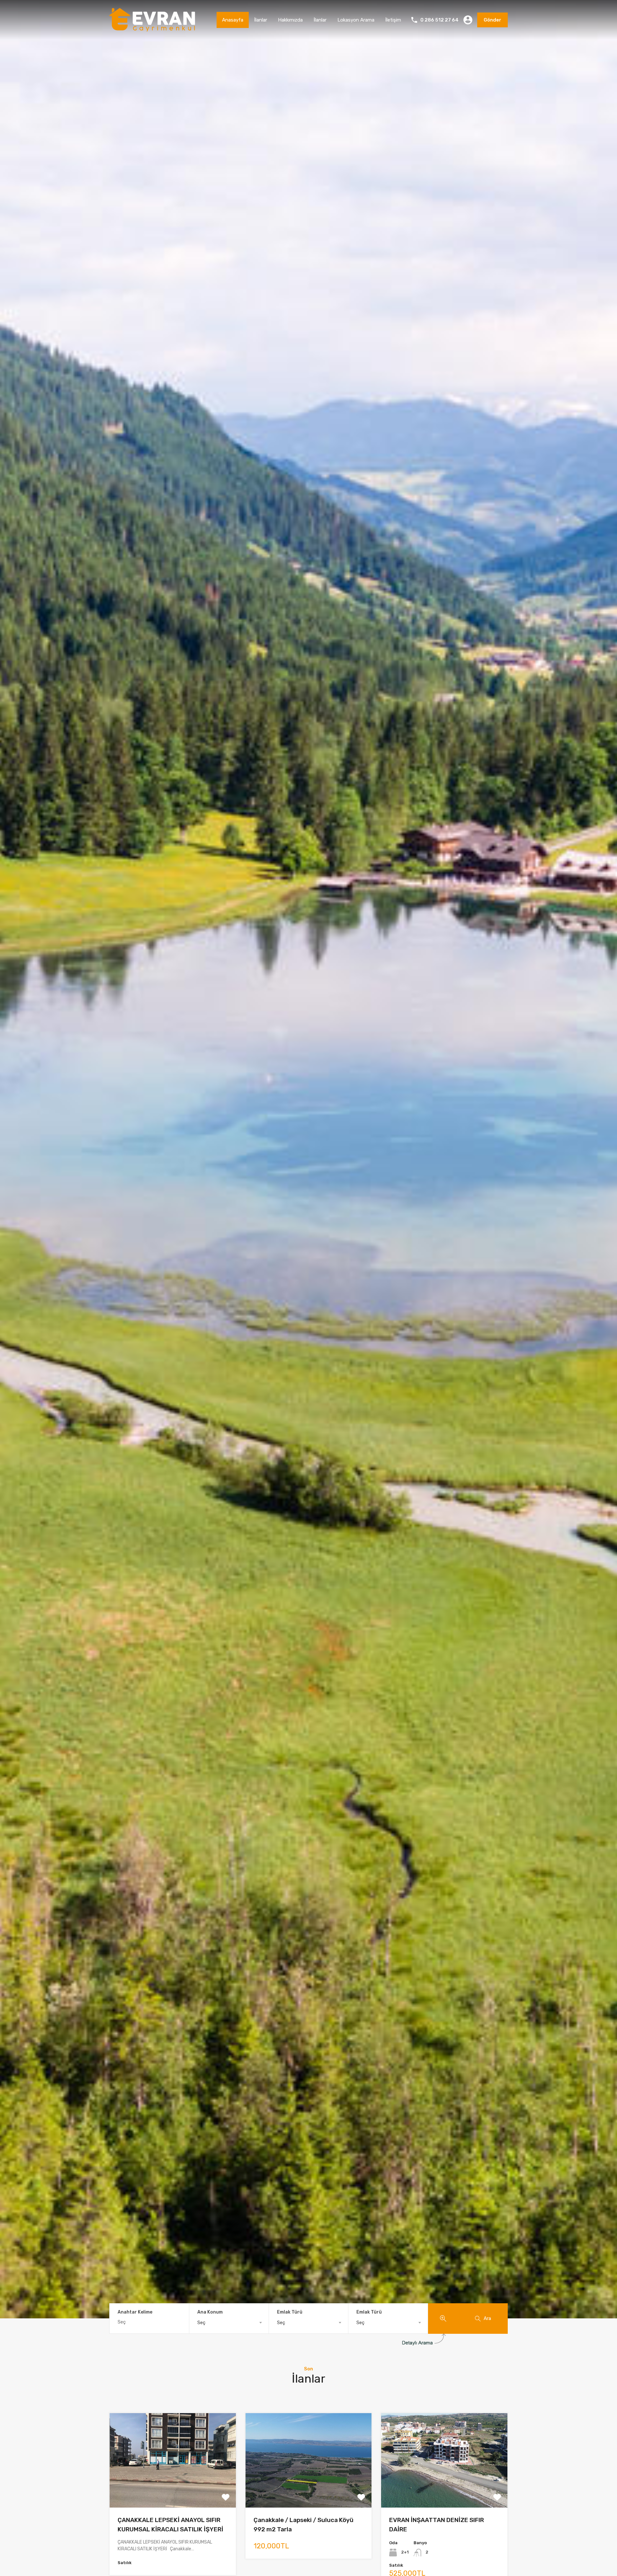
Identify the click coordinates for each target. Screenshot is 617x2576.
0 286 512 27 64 (439, 20)
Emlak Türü (290, 2312)
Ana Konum (210, 2312)
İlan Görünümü (173, 2489)
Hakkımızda (290, 20)
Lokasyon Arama (356, 20)
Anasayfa (233, 20)
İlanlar (261, 20)
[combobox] (229, 2323)
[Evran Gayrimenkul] (152, 29)
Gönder (492, 20)
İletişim (393, 20)
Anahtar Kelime (135, 2312)
